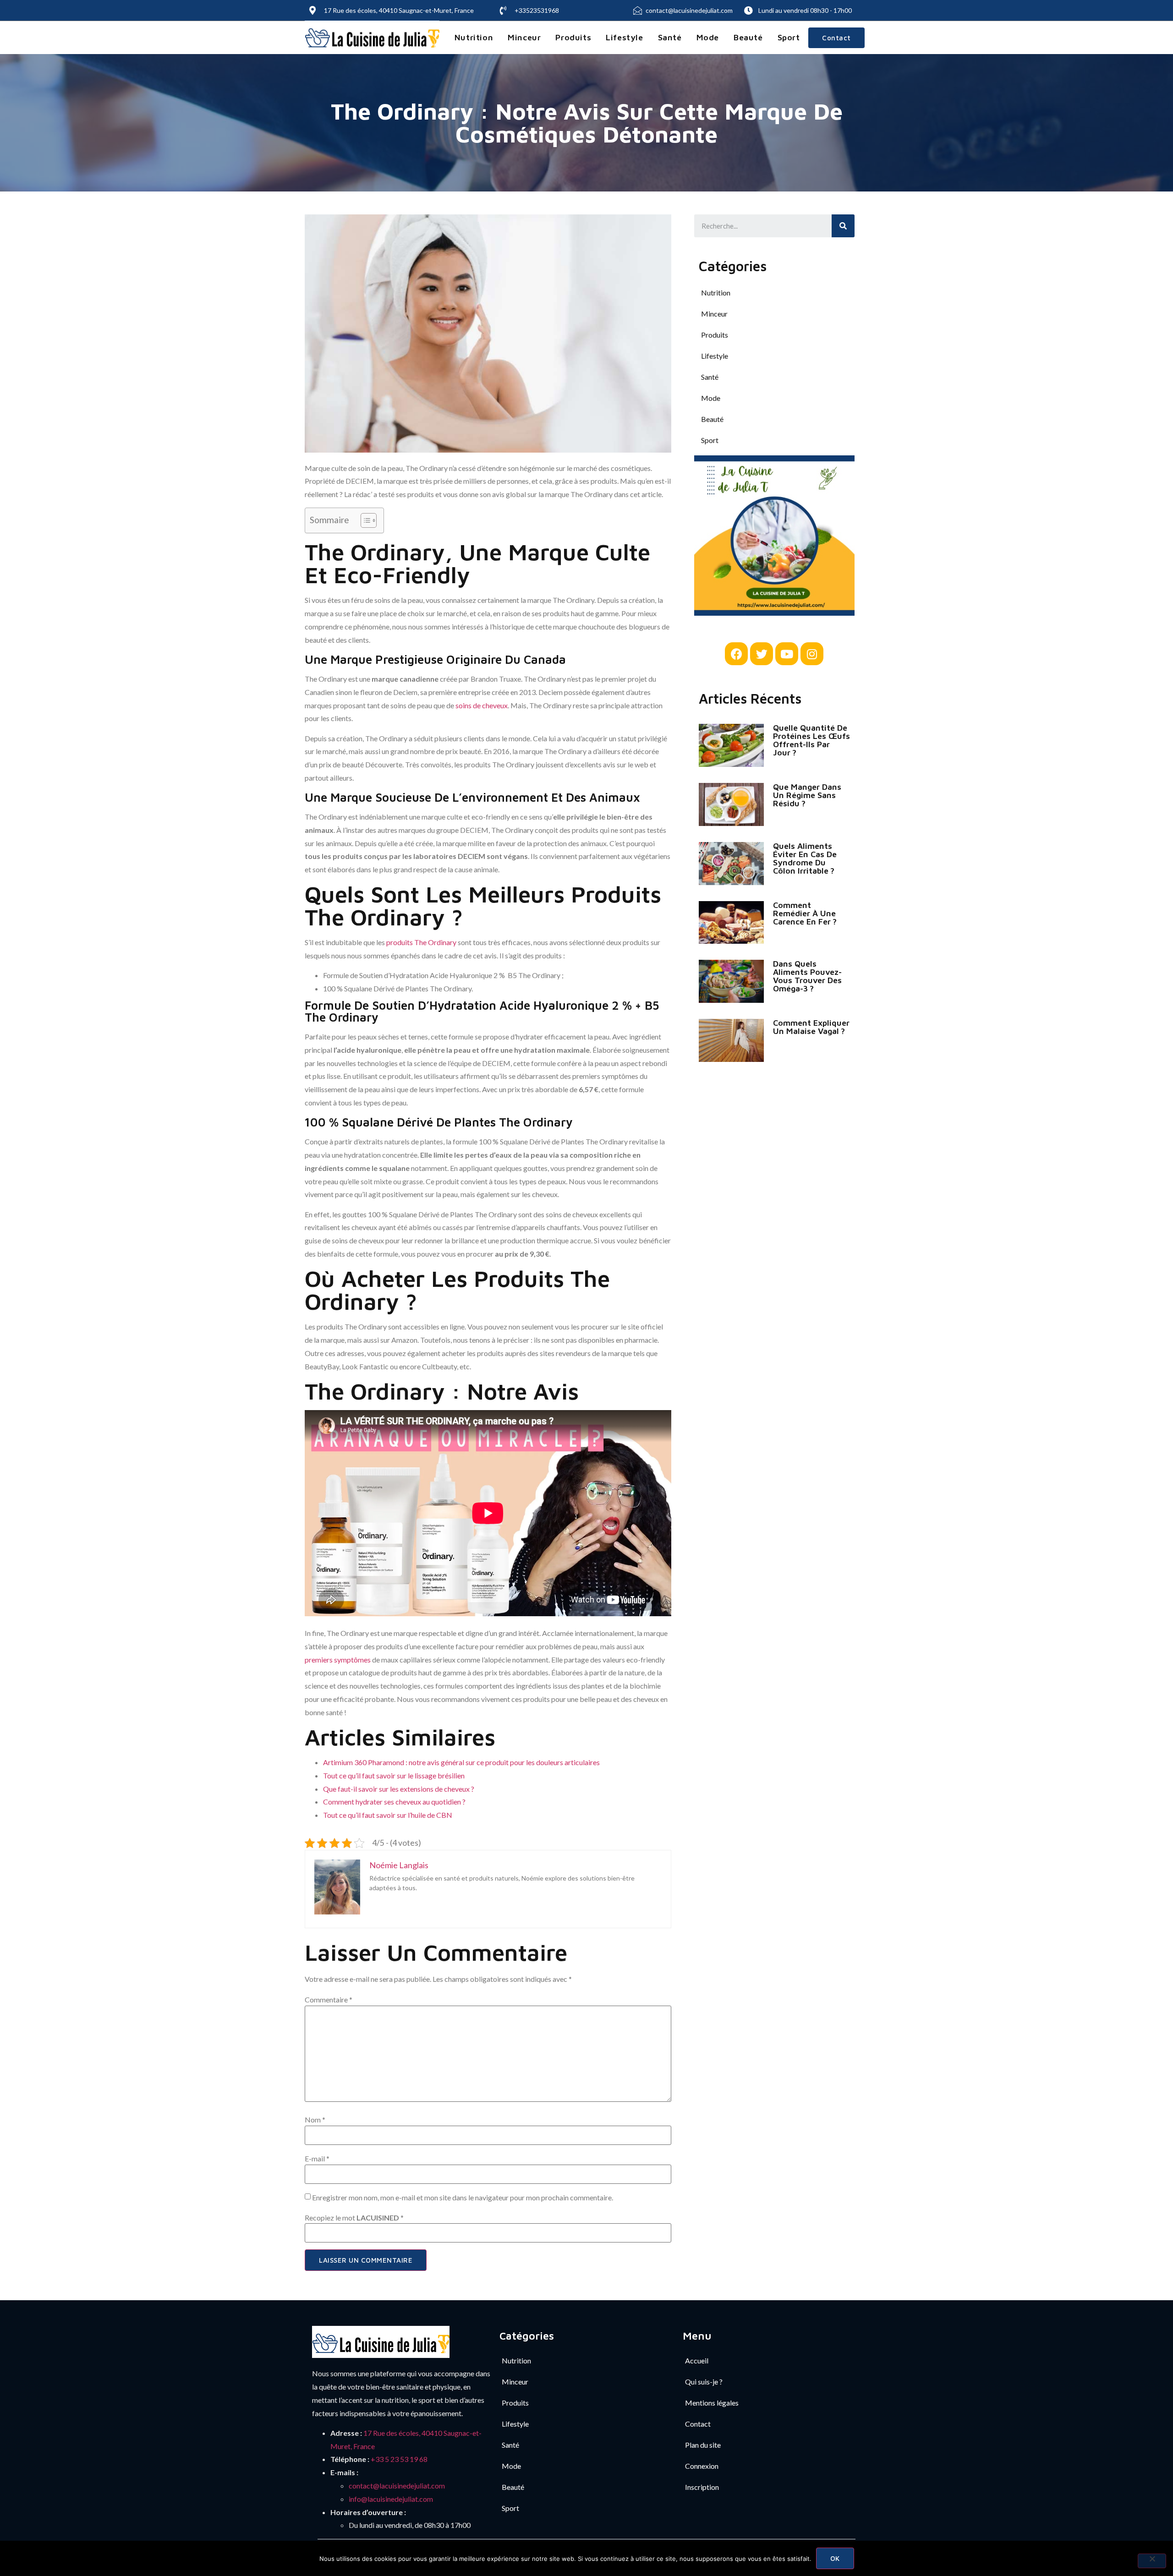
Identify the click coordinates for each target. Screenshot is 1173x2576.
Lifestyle (624, 37)
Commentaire (329, 2000)
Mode (708, 37)
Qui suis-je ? (704, 2382)
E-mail (317, 2159)
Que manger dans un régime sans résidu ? (807, 795)
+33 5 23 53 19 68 (399, 2459)
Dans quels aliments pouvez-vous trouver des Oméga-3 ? (807, 976)
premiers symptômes (338, 1660)
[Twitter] (762, 654)
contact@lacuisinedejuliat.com (397, 2486)
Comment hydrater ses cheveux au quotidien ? (394, 1802)
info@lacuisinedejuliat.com (391, 2499)
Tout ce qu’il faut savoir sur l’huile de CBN (388, 1815)
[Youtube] (787, 654)
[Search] (843, 226)
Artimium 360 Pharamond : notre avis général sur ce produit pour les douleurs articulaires (461, 1762)
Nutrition (474, 37)
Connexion (702, 2466)
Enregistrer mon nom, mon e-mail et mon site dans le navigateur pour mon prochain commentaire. (463, 2198)
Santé (670, 37)
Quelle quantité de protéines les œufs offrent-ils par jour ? (811, 740)
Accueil (697, 2360)
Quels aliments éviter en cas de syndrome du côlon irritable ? (805, 858)
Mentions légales (712, 2403)
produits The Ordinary (421, 942)
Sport (789, 37)
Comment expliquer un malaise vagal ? (811, 1027)
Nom (315, 2120)
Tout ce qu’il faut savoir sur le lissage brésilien (394, 1775)
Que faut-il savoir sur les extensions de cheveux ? (399, 1789)
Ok (835, 2558)
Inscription (702, 2487)
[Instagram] (812, 654)
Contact (698, 2424)
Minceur (524, 37)
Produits (573, 37)
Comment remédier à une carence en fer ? (805, 913)
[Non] (1152, 2561)
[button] (836, 38)
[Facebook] (736, 654)
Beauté (748, 37)
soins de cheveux (482, 705)
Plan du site (703, 2445)
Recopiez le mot (354, 2218)
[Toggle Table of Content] (364, 520)
